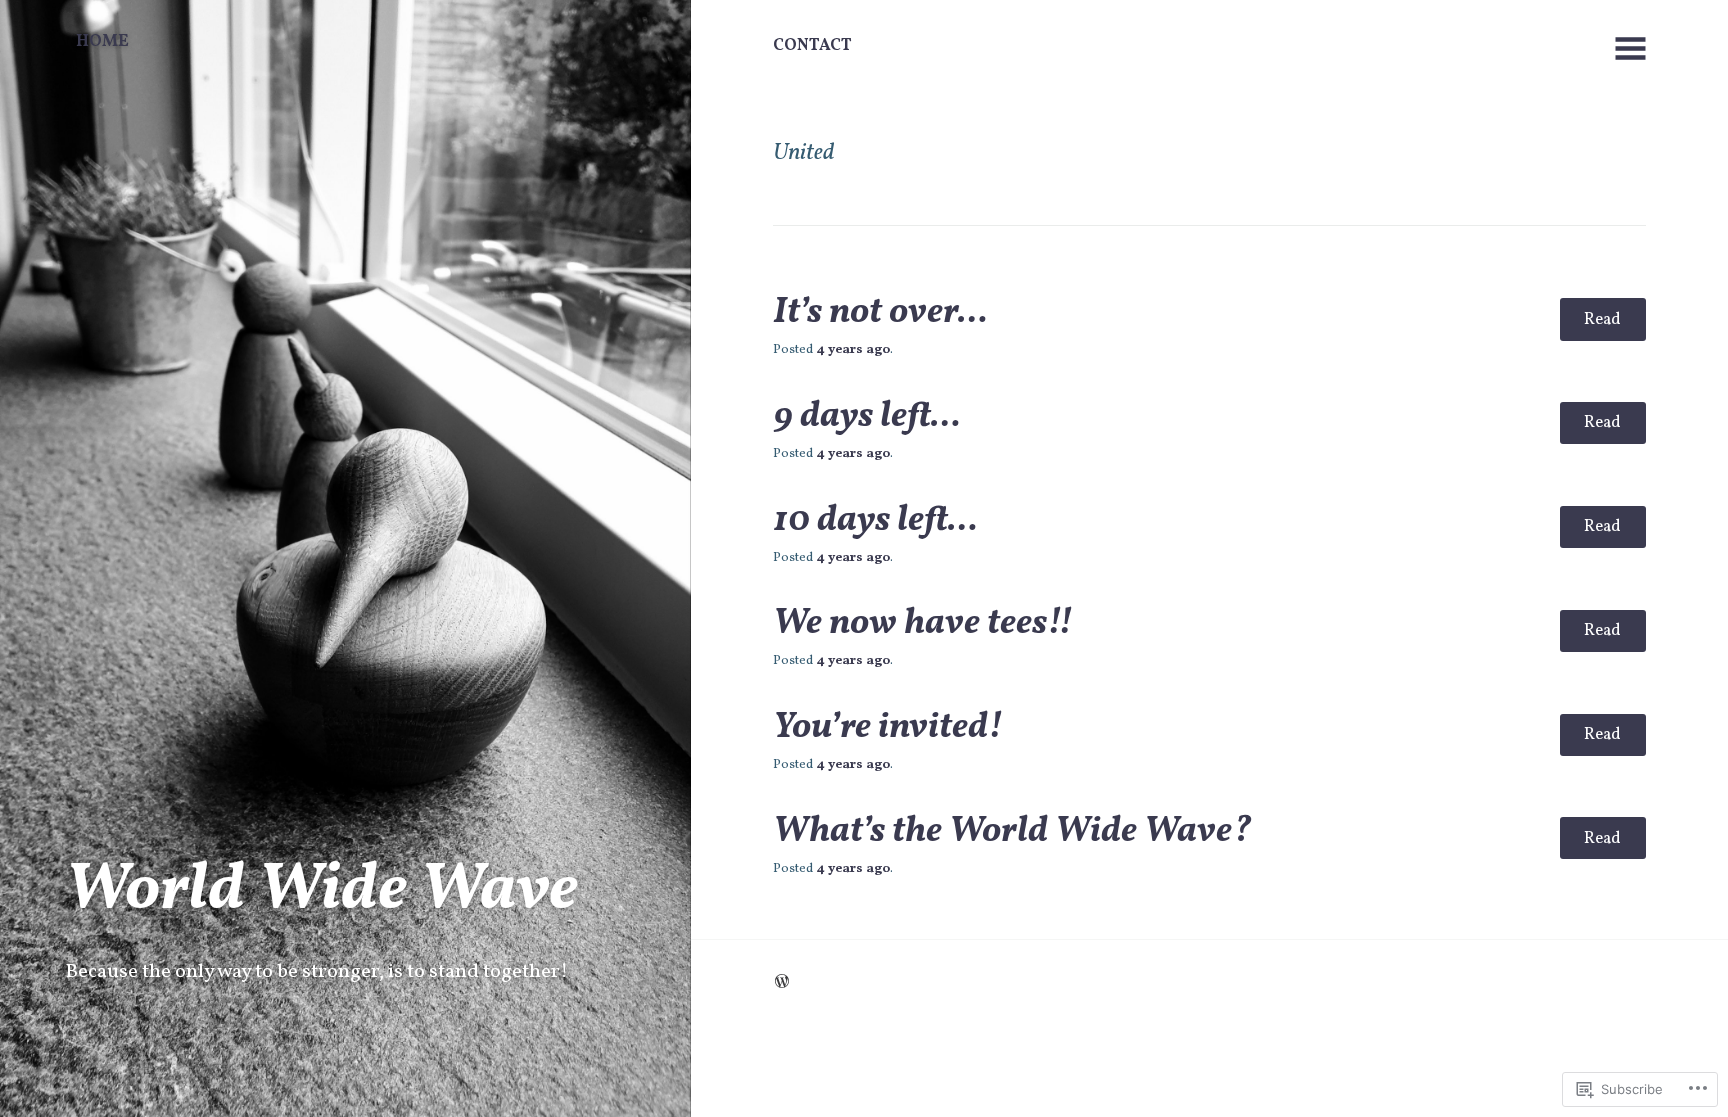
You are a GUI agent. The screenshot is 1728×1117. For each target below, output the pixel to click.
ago (853, 349)
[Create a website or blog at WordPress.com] (782, 983)
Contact (812, 45)
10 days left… (875, 521)
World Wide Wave (321, 891)
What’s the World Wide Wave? (1012, 832)
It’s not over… (880, 313)
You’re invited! (888, 728)
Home (102, 41)
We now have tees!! (923, 624)
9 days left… (867, 417)
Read (1602, 319)
